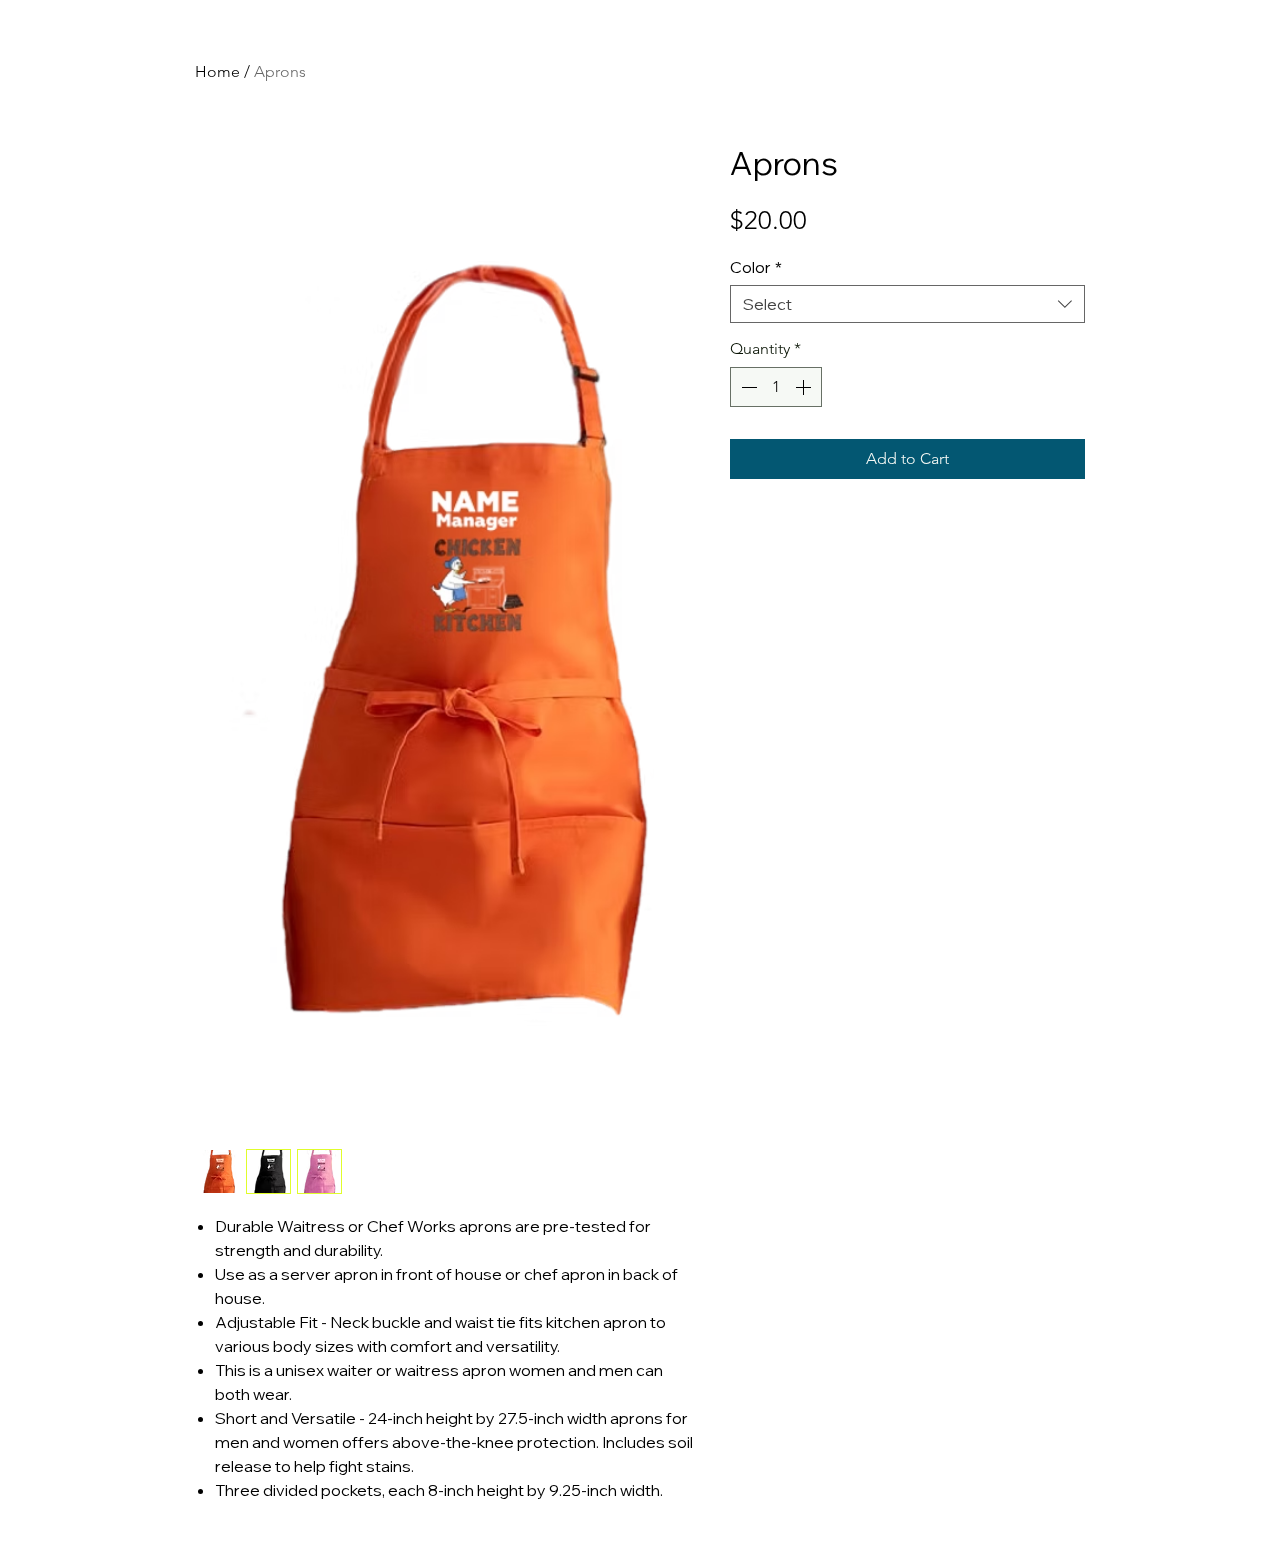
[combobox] (907, 304)
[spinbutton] (776, 387)
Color (756, 267)
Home (217, 71)
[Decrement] (747, 387)
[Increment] (805, 387)
